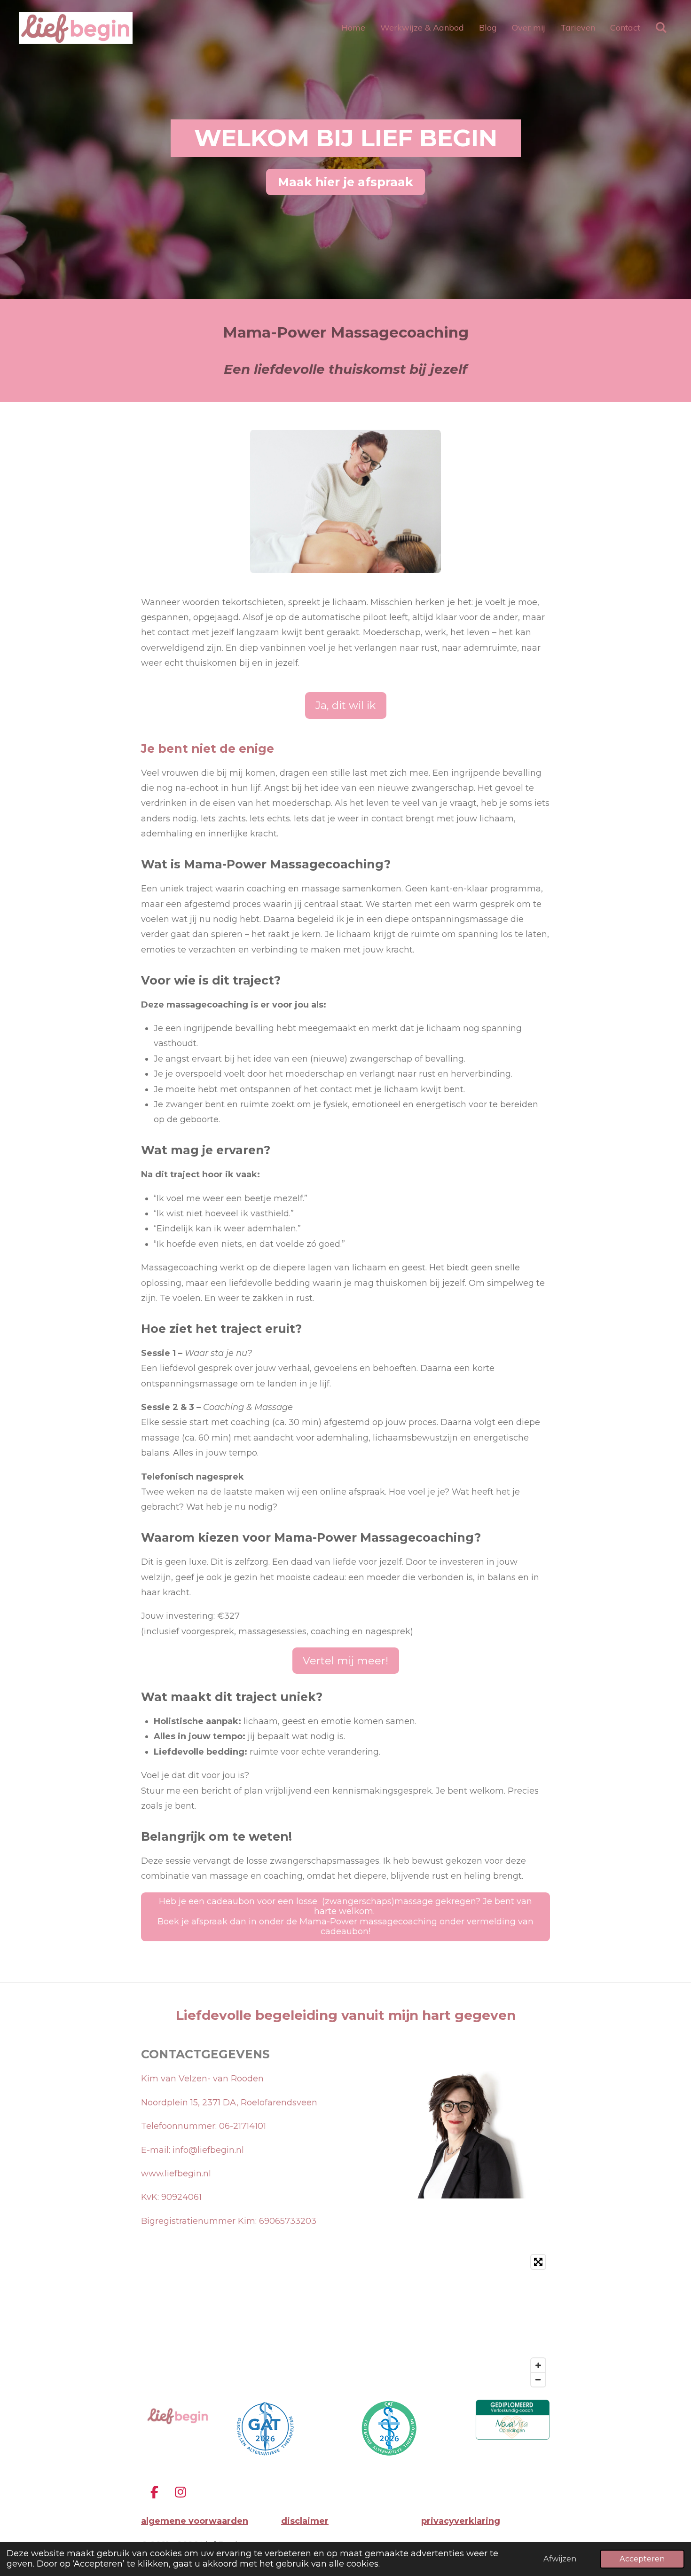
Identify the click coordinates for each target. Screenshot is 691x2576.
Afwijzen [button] (560, 2559)
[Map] (345, 2321)
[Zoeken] (661, 28)
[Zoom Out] (538, 2379)
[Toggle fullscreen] (538, 2262)
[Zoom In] (538, 2365)
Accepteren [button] (642, 2559)
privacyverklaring (461, 2521)
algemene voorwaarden (195, 2521)
